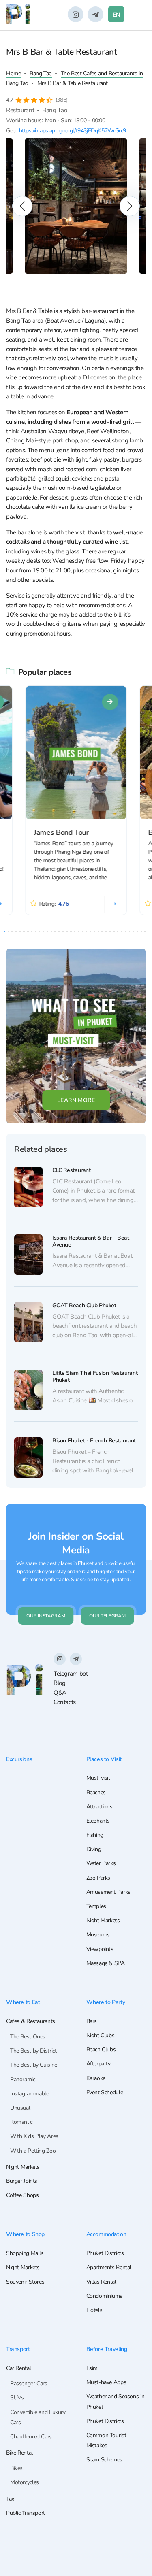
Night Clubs (101, 2035)
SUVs (17, 2398)
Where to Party (106, 2002)
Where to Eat (23, 2002)
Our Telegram (107, 1616)
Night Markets (103, 1920)
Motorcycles (25, 2482)
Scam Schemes (104, 2460)
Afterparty (98, 2064)
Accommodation (106, 2234)
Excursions (19, 1759)
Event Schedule (105, 2092)
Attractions (100, 1807)
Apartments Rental (109, 2267)
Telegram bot (71, 1674)
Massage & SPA (106, 1963)
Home (14, 73)
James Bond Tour (61, 832)
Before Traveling (107, 2349)
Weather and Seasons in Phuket (116, 2402)
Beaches (96, 1792)
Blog (60, 1683)
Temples (96, 1906)
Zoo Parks (98, 1878)
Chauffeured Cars (31, 2437)
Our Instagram (46, 1616)
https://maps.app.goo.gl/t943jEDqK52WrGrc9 (73, 131)
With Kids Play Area (34, 2136)
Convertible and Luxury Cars (38, 2417)
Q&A (60, 1693)
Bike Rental (19, 2453)
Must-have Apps (106, 2382)
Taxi (11, 2499)
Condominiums (104, 2296)
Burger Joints (22, 2181)
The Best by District (33, 2051)
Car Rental (18, 2368)
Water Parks (101, 1863)
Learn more (76, 1100)
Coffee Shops (22, 2195)
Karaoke (96, 2078)
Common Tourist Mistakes (106, 2440)
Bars (92, 2021)
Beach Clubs (101, 2050)
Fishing (95, 1835)
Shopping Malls (25, 2253)
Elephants (98, 1821)
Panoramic (23, 2079)
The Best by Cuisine (34, 2065)
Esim (92, 2368)
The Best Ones (28, 2037)
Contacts (65, 1702)
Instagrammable (30, 2094)
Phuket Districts (105, 2253)
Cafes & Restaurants (31, 2021)
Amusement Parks (108, 1892)
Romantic (21, 2122)
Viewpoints (100, 1949)
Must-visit (98, 1778)
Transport (18, 2349)
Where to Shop (25, 2234)
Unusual (20, 2108)
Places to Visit (104, 1759)
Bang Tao (41, 73)
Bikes (16, 2468)
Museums (98, 1935)
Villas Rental (101, 2282)
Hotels (94, 2310)
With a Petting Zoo (33, 2151)
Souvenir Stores (25, 2282)
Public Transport (26, 2513)
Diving (94, 1849)
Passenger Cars (29, 2383)
